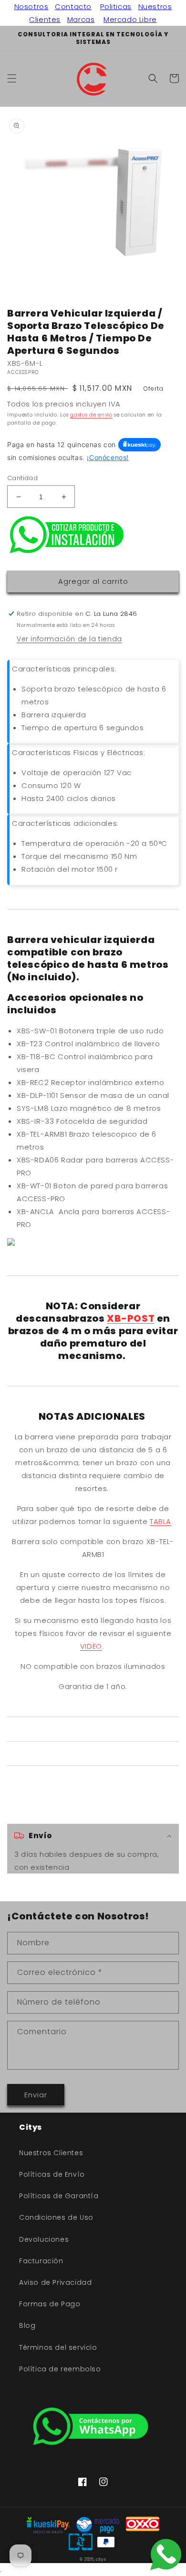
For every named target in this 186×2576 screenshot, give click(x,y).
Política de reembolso (60, 2369)
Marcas (81, 19)
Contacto (73, 6)
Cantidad (22, 478)
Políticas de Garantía (59, 2196)
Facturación (41, 2261)
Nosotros (31, 6)
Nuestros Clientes (51, 2153)
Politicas (116, 6)
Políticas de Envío (52, 2174)
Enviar (36, 2095)
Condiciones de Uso (56, 2217)
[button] (12, 78)
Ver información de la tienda (69, 639)
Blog (27, 2325)
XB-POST (131, 1318)
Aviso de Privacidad (55, 2282)
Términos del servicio (58, 2347)
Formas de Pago (50, 2304)
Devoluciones (44, 2239)
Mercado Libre (130, 19)
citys (101, 2559)
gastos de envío (91, 415)
